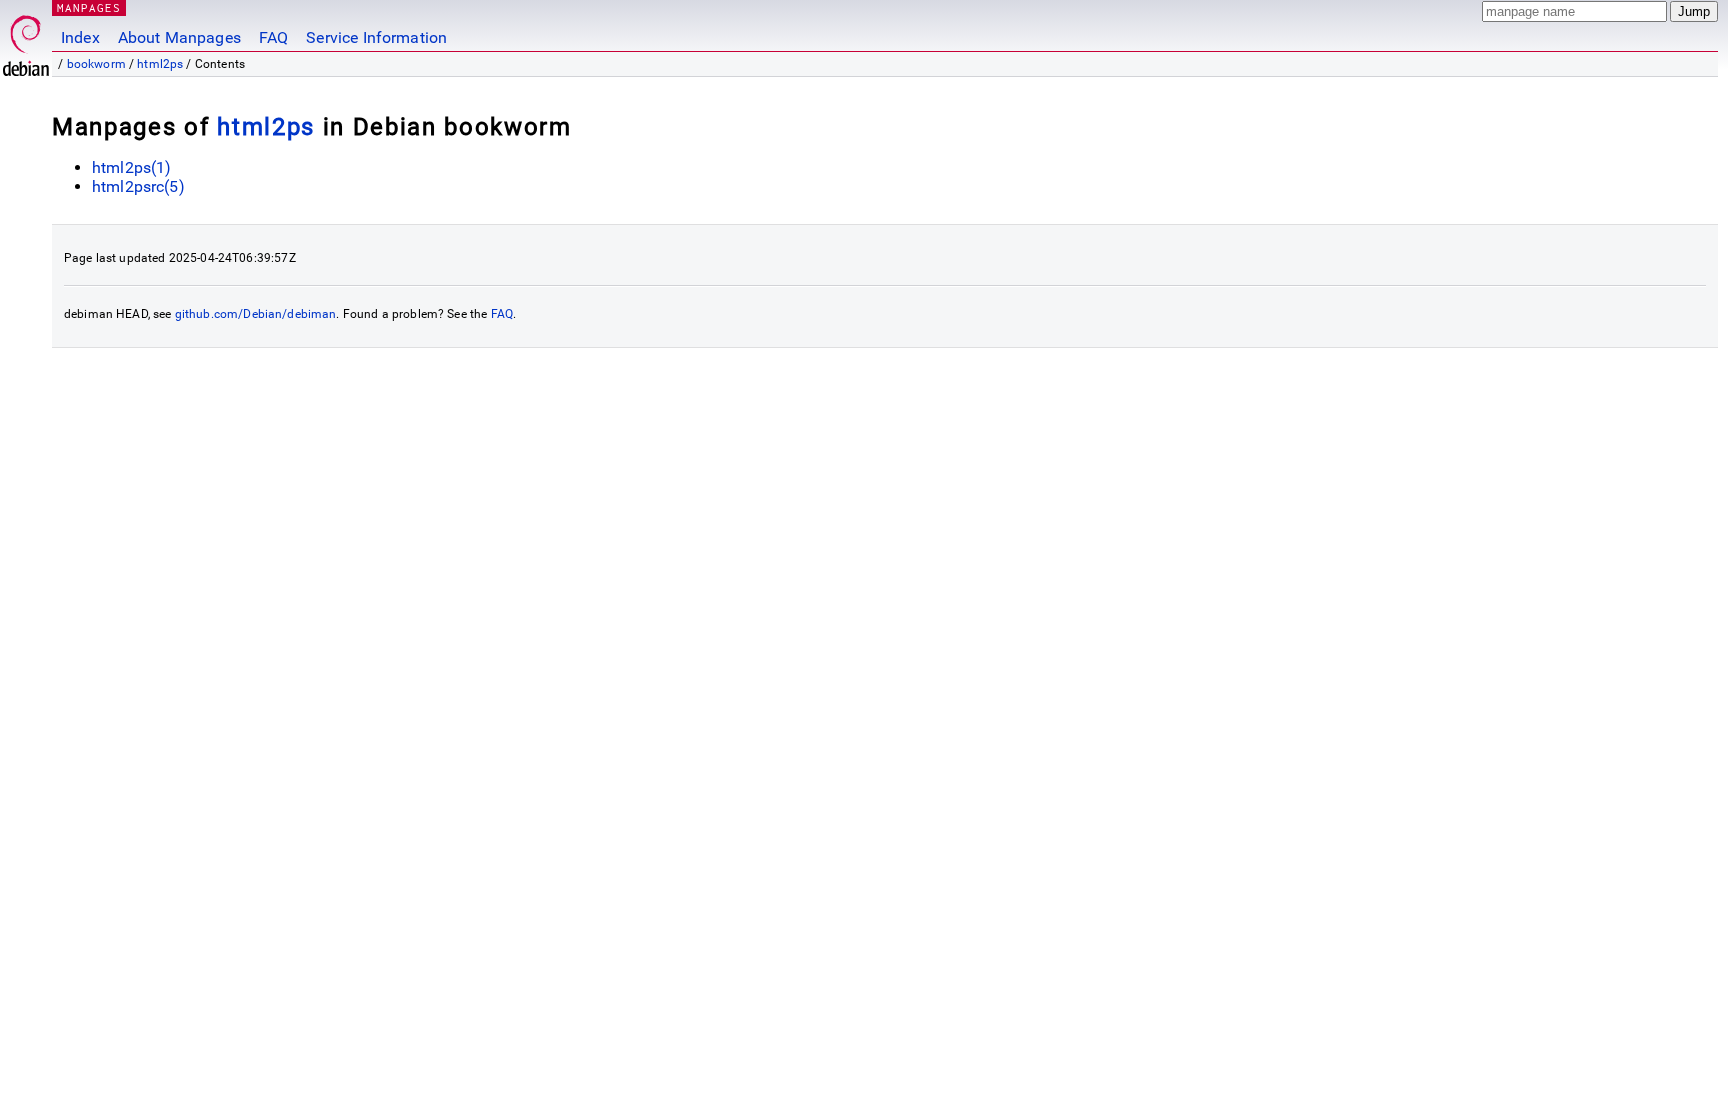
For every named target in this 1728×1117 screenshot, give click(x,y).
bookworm (96, 64)
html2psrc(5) (138, 186)
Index (80, 37)
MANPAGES (89, 7)
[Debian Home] (26, 40)
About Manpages (179, 37)
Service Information (376, 37)
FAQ (273, 37)
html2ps (160, 64)
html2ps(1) (132, 167)
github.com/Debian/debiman (256, 314)
